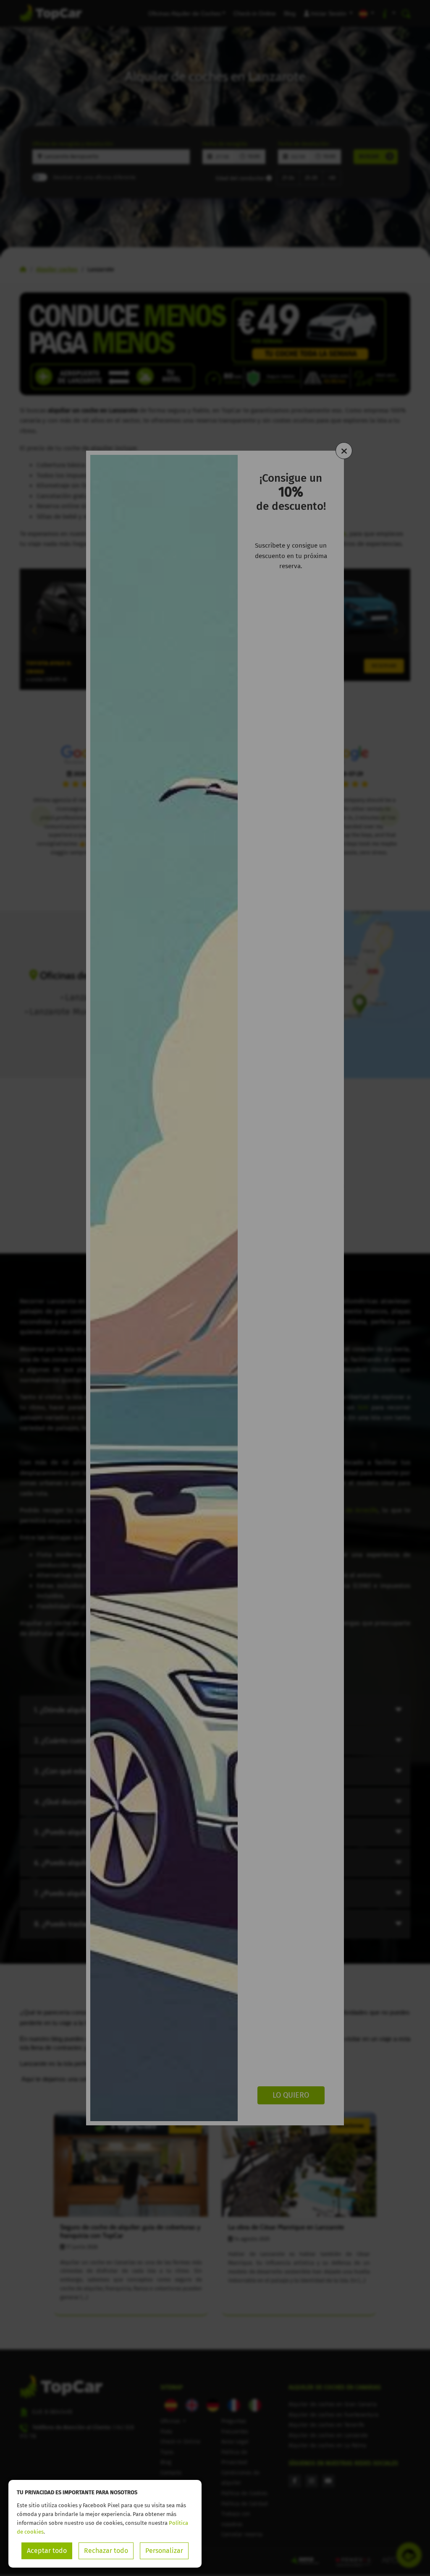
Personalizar (164, 2551)
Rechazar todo (106, 2551)
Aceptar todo (47, 2551)
